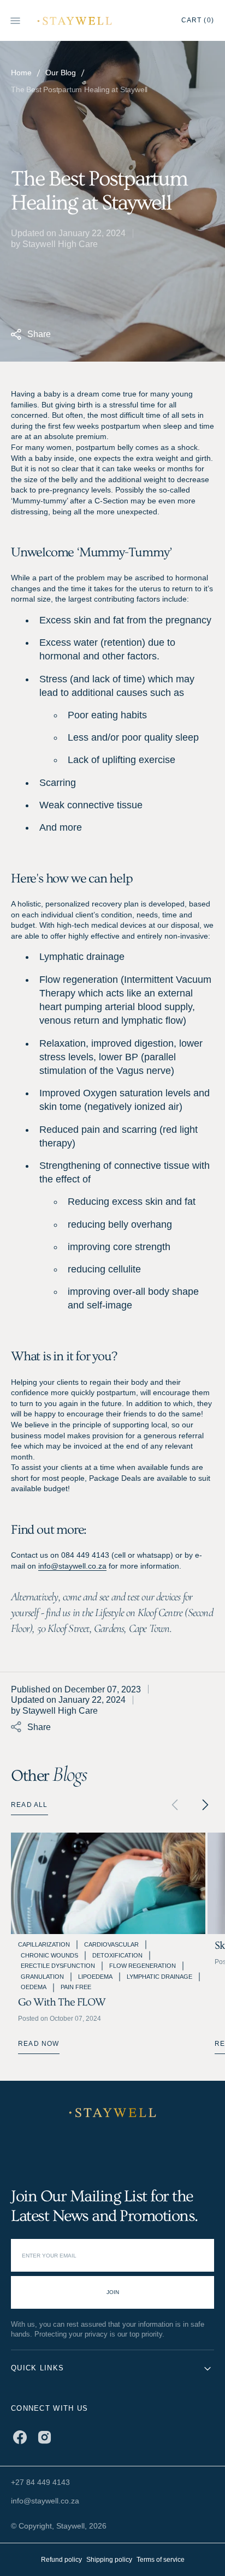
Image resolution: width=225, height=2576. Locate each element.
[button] (205, 1805)
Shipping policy (109, 2559)
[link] (113, 2113)
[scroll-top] (200, 2551)
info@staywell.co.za (72, 1566)
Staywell (70, 2526)
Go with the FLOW (62, 2002)
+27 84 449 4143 (40, 2482)
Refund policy (61, 2559)
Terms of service (161, 2559)
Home (21, 73)
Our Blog (61, 73)
